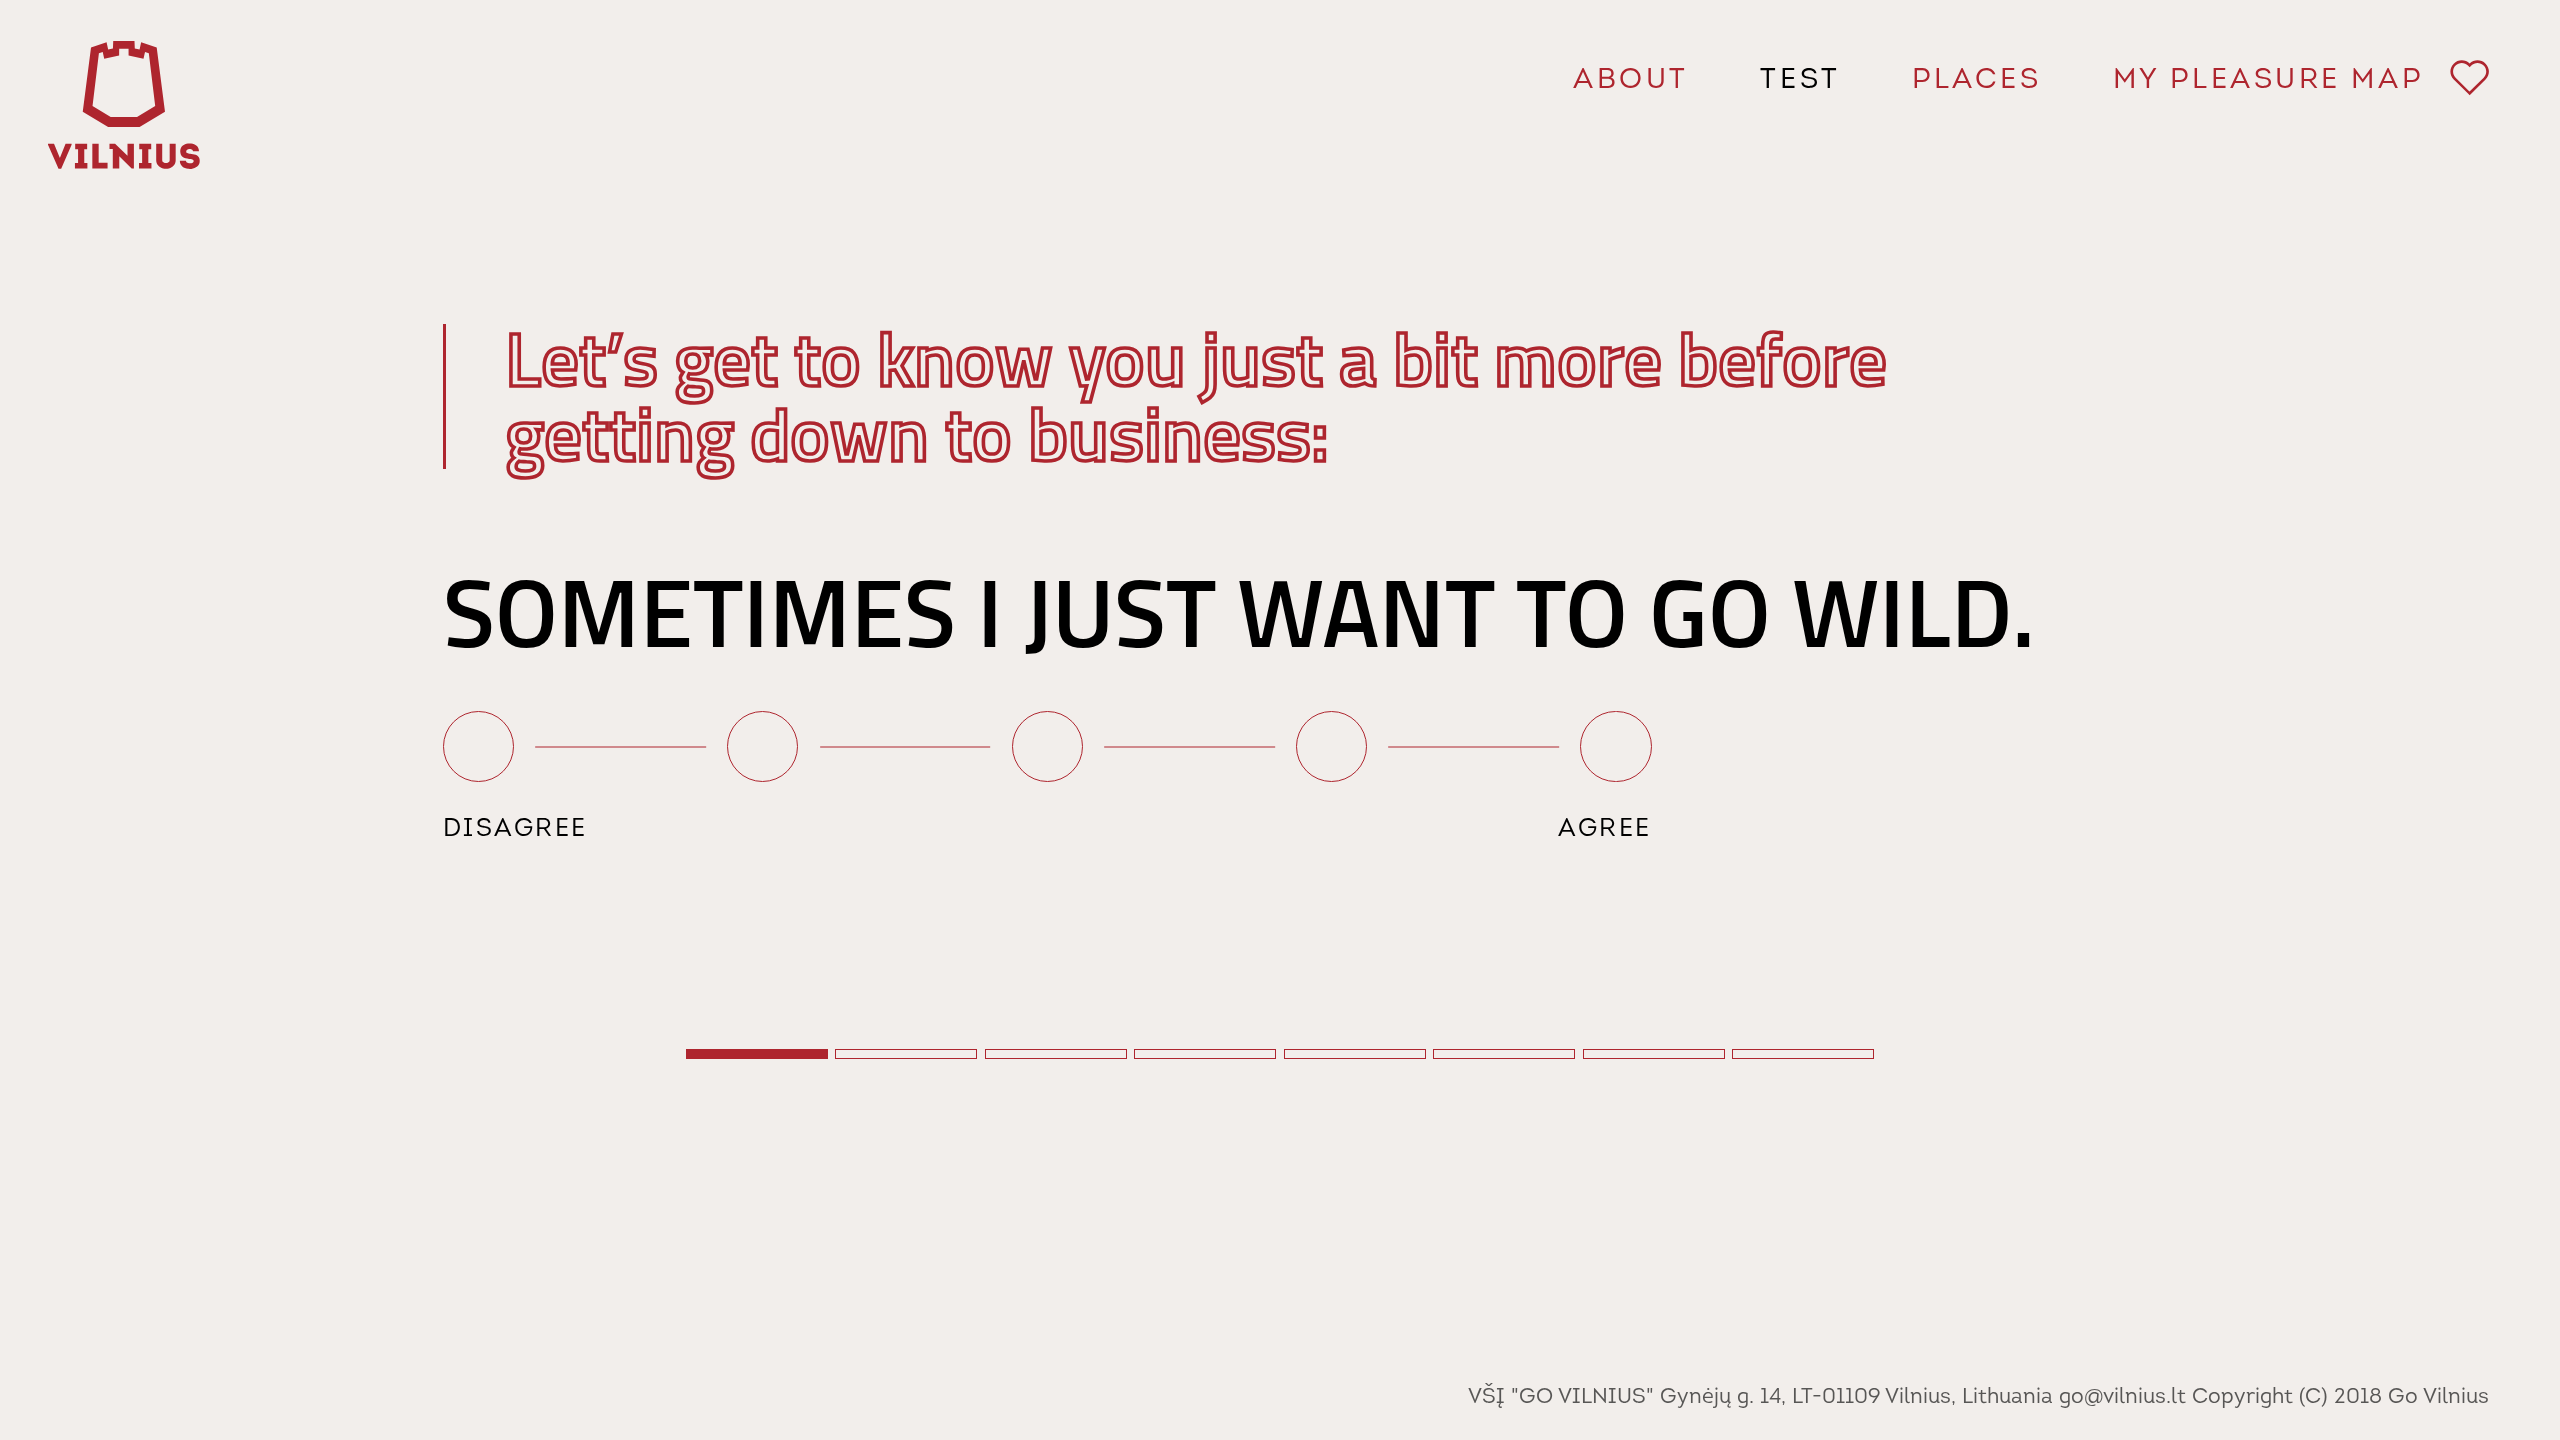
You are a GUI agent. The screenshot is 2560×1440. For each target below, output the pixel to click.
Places (1976, 81)
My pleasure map (2294, 81)
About (1631, 81)
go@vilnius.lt (2122, 1397)
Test (1800, 81)
